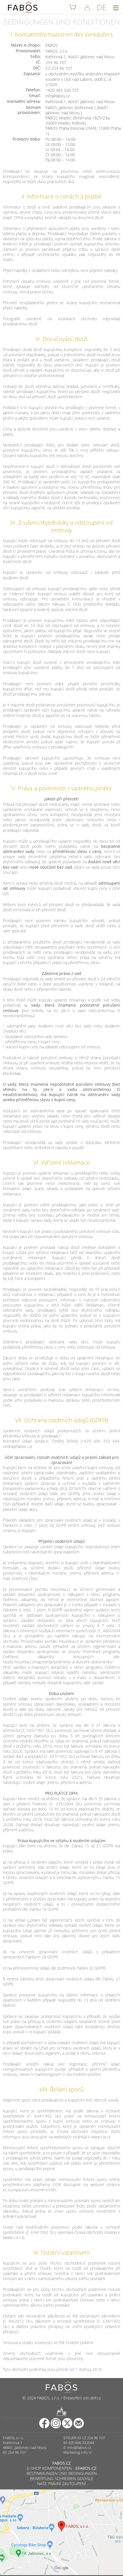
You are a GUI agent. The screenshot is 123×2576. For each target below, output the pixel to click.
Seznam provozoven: (29, 110)
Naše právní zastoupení (61, 2484)
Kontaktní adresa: (24, 101)
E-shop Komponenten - (62, 2468)
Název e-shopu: (26, 45)
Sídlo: (36, 57)
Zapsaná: (32, 74)
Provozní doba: (27, 139)
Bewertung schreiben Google (62, 2478)
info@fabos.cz (79, 2447)
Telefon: (33, 90)
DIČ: (37, 68)
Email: (35, 96)
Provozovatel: (28, 51)
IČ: (38, 62)
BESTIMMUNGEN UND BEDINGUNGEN (62, 2473)
